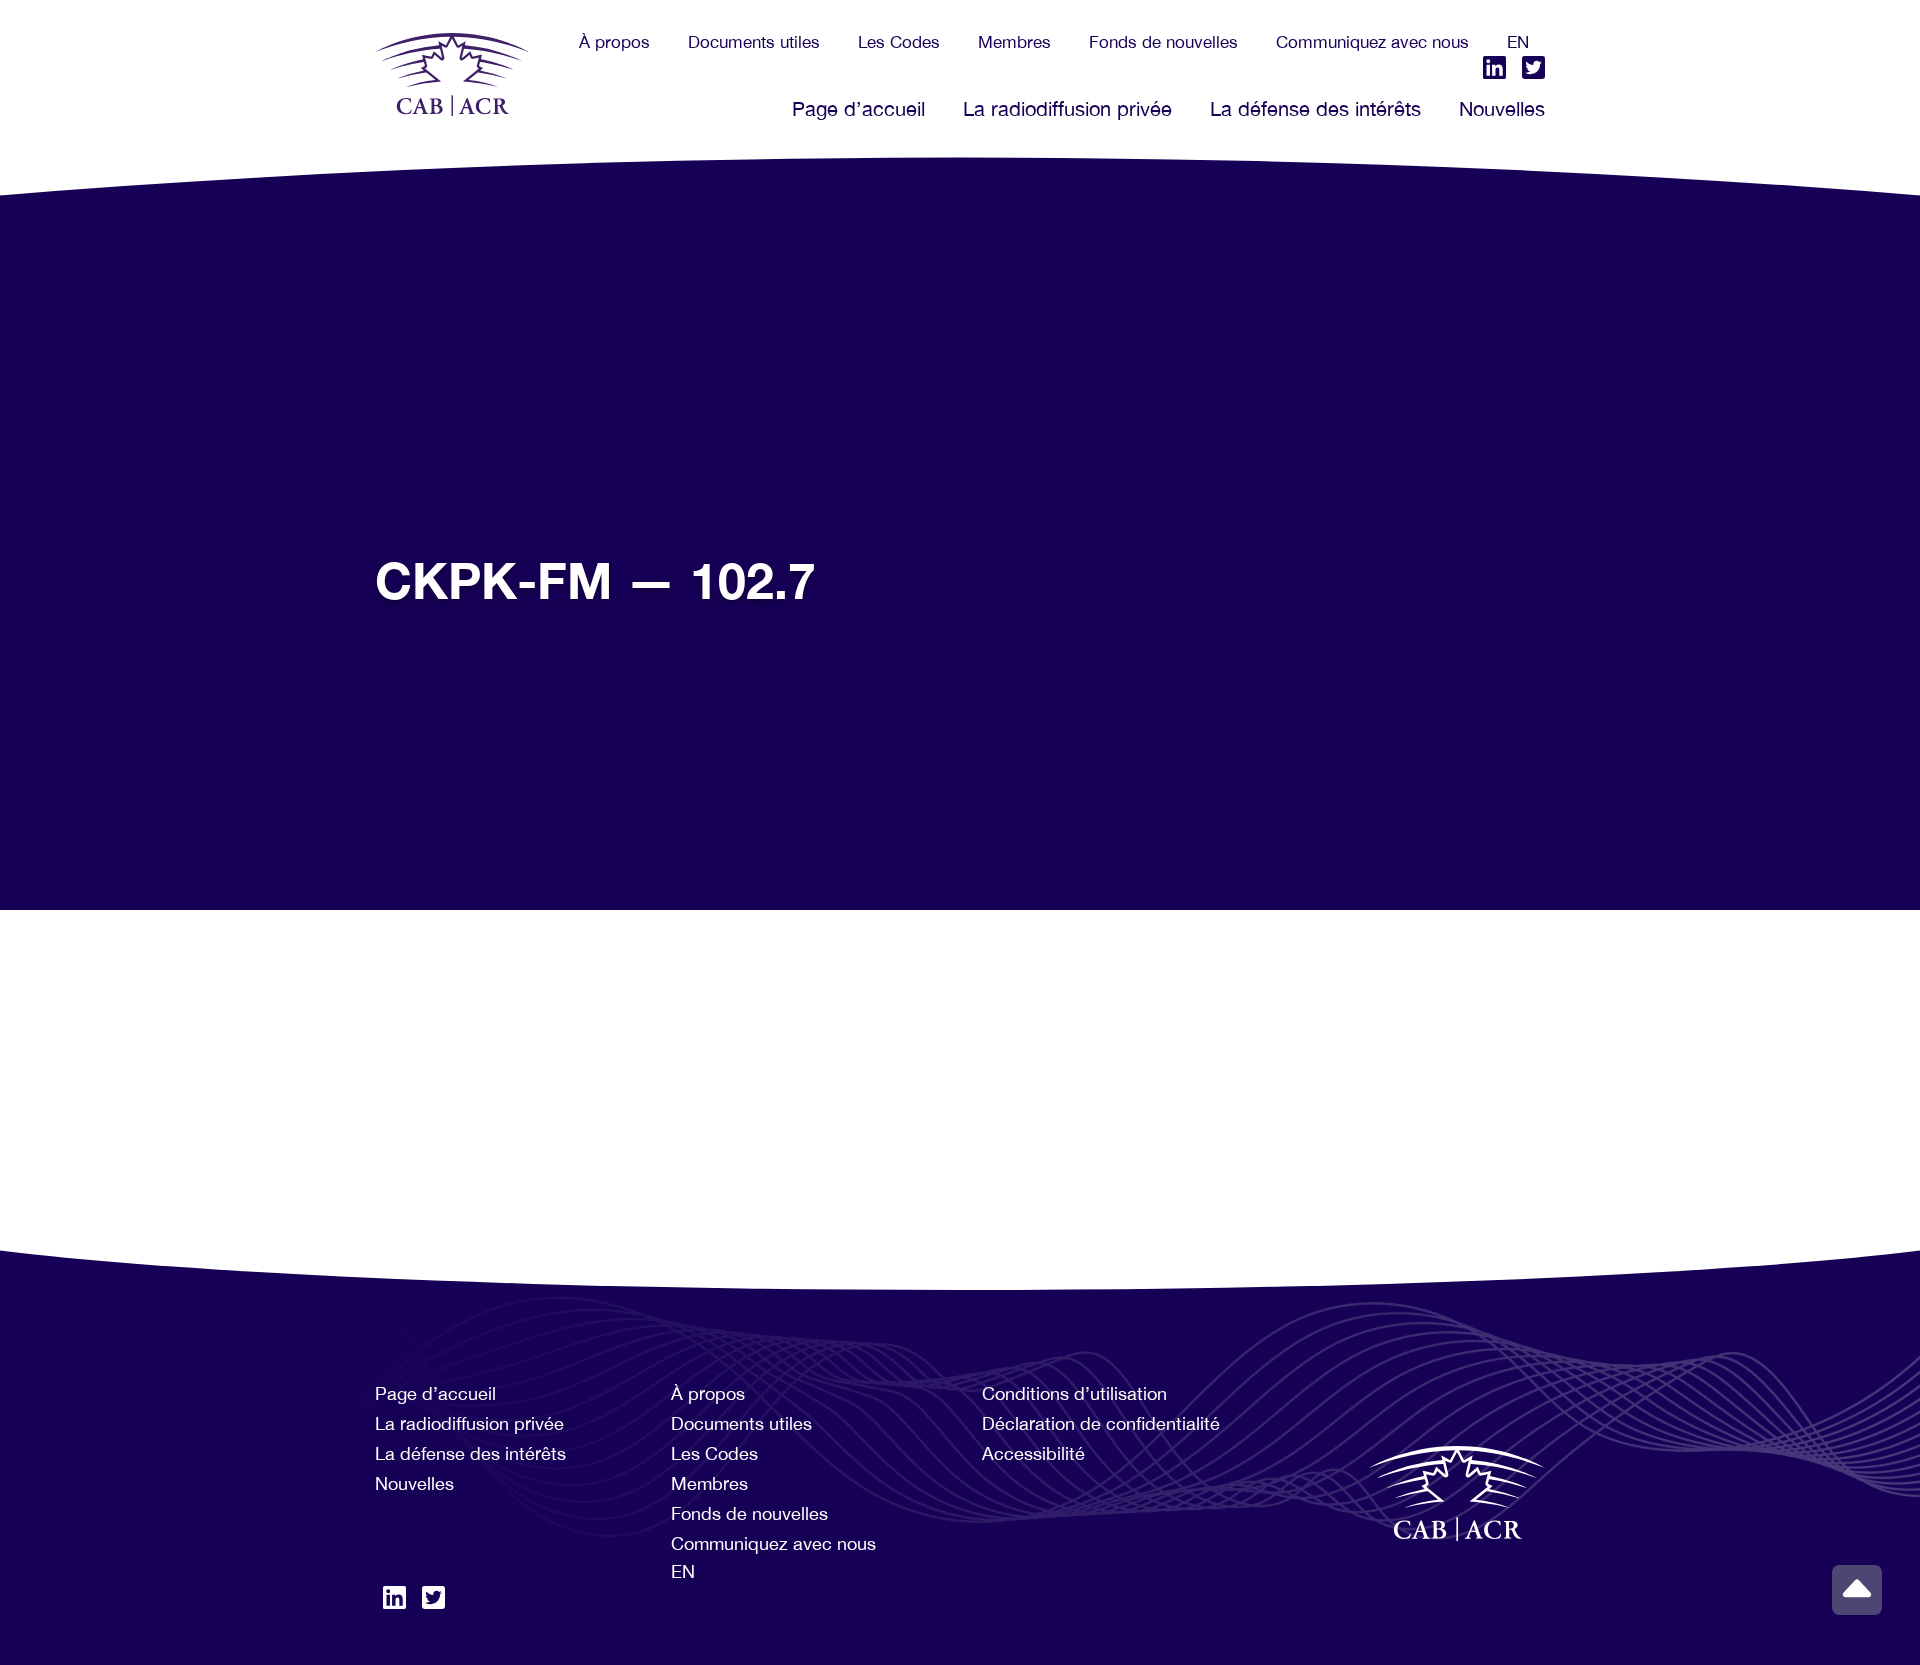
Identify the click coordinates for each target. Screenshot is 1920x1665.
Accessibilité (1033, 1453)
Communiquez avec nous (1372, 42)
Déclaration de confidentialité (1101, 1423)
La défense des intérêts (1315, 108)
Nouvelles (1502, 108)
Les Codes (899, 42)
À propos (614, 42)
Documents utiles (754, 42)
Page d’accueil (858, 108)
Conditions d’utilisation (1074, 1393)
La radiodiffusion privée (1067, 108)
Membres (1014, 42)
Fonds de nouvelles (1163, 42)
